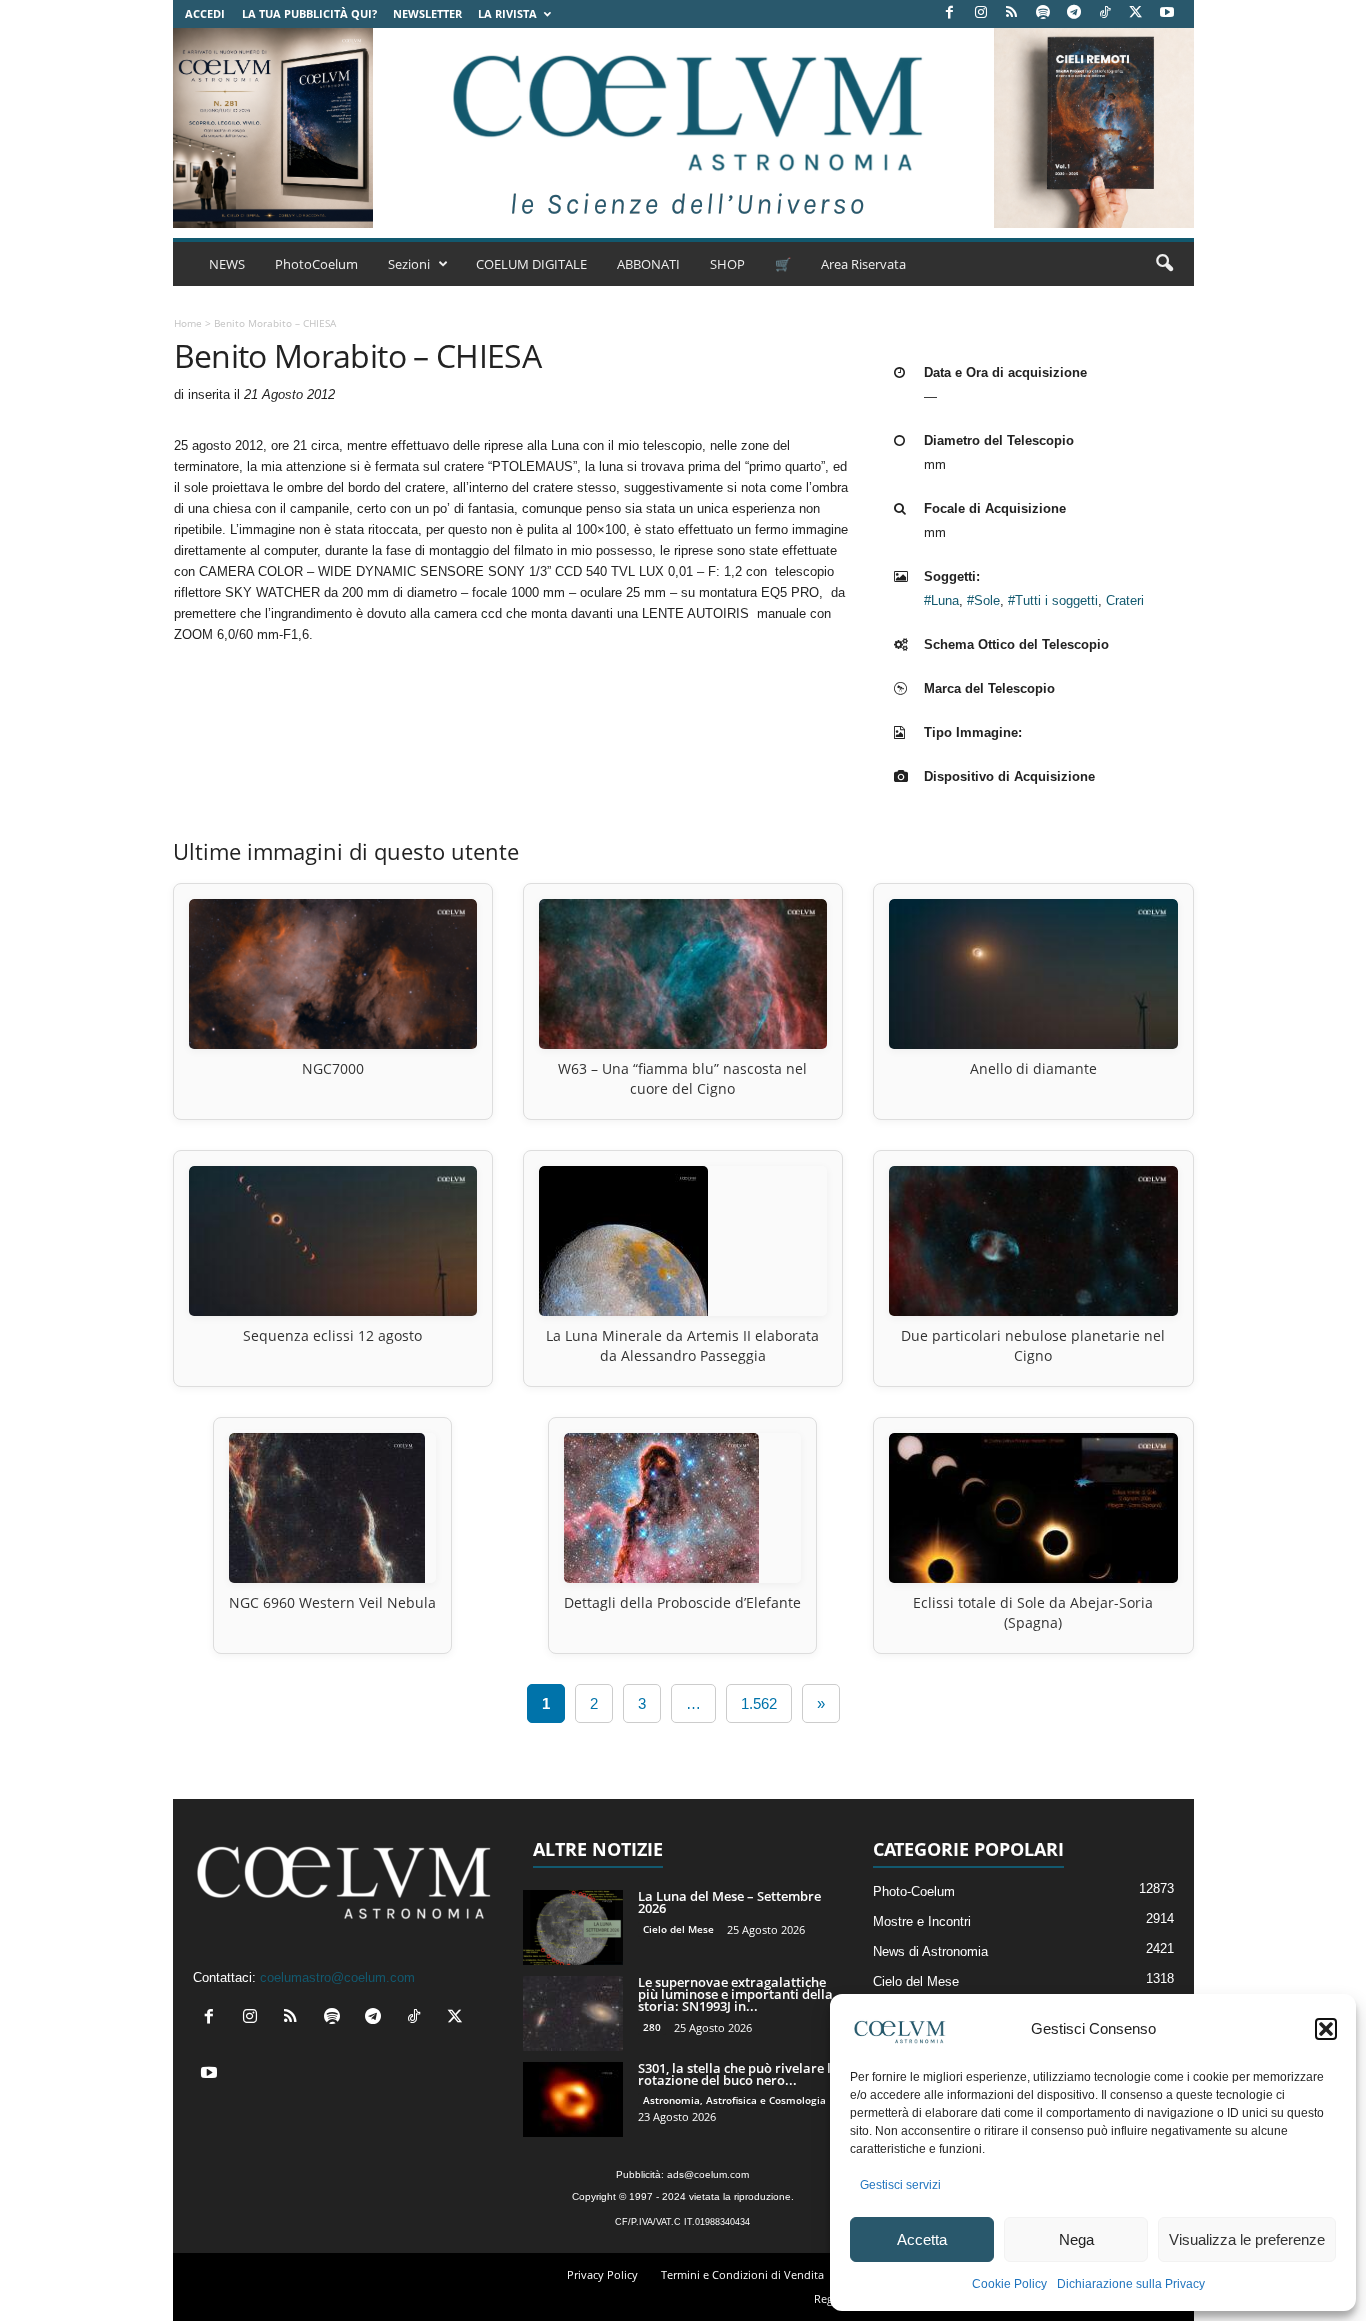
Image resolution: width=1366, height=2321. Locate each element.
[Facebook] (950, 13)
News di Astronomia (930, 1951)
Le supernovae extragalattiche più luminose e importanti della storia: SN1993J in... (735, 1994)
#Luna (941, 600)
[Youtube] (1167, 13)
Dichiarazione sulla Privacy (1131, 2284)
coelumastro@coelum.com (337, 1977)
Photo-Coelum (914, 1891)
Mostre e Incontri (922, 1921)
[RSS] (1012, 13)
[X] (1136, 13)
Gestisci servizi (900, 2185)
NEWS (227, 264)
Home (188, 323)
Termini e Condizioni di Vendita (742, 2274)
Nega (1076, 2239)
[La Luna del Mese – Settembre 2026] (573, 1927)
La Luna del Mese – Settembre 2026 (729, 1902)
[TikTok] (1105, 13)
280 (652, 2027)
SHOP (727, 264)
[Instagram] (981, 13)
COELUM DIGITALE (531, 264)
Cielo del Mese (678, 1929)
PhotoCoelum (316, 264)
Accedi (205, 13)
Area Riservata (863, 264)
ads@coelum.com (708, 2174)
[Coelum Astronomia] (683, 128)
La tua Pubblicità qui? (309, 13)
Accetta (922, 2239)
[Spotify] (1043, 13)
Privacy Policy (602, 2274)
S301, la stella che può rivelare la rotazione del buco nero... (738, 2074)
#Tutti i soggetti (1053, 600)
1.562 (759, 1703)
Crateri (1125, 600)
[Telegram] (1074, 13)
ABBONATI (648, 264)
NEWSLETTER (427, 13)
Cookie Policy (1009, 2284)
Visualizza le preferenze (1247, 2239)
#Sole (983, 600)
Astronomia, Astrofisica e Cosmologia (734, 2100)
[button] (1326, 2029)
